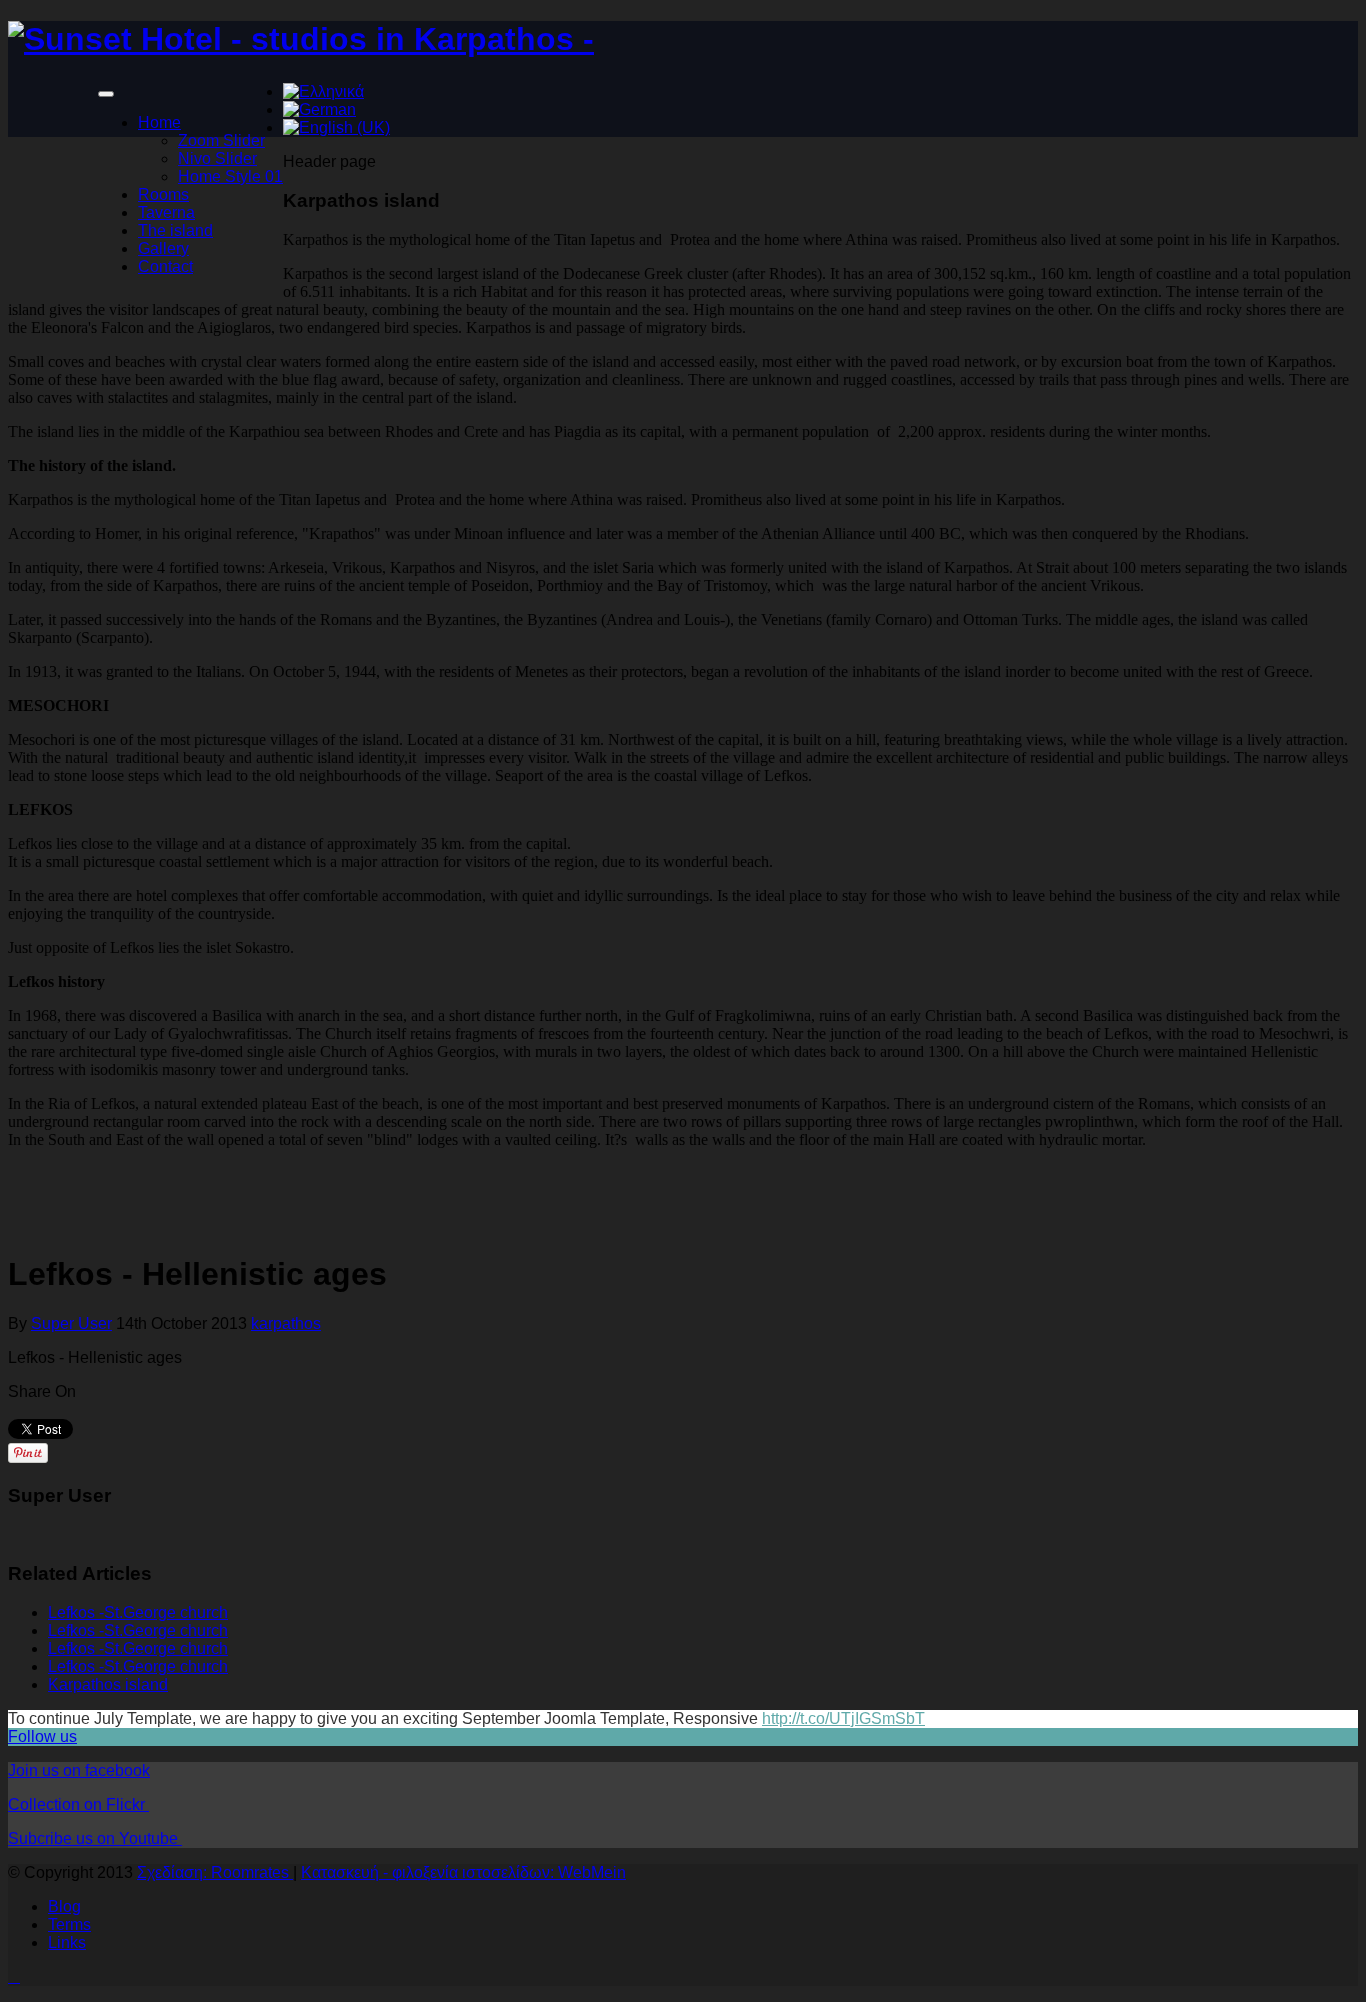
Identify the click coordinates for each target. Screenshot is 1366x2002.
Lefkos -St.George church (138, 1612)
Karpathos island (108, 1684)
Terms (69, 1924)
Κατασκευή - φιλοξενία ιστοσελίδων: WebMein (463, 1872)
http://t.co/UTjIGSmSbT (843, 1718)
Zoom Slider (221, 140)
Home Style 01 (230, 176)
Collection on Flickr (78, 1804)
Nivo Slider (217, 158)
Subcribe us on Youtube (95, 1838)
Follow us (42, 1736)
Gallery (163, 248)
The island (175, 230)
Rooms (163, 194)
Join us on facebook (79, 1770)
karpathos (286, 1323)
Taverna (166, 212)
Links (67, 1942)
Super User (71, 1323)
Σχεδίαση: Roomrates (215, 1872)
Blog (64, 1906)
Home (159, 122)
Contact (165, 266)
